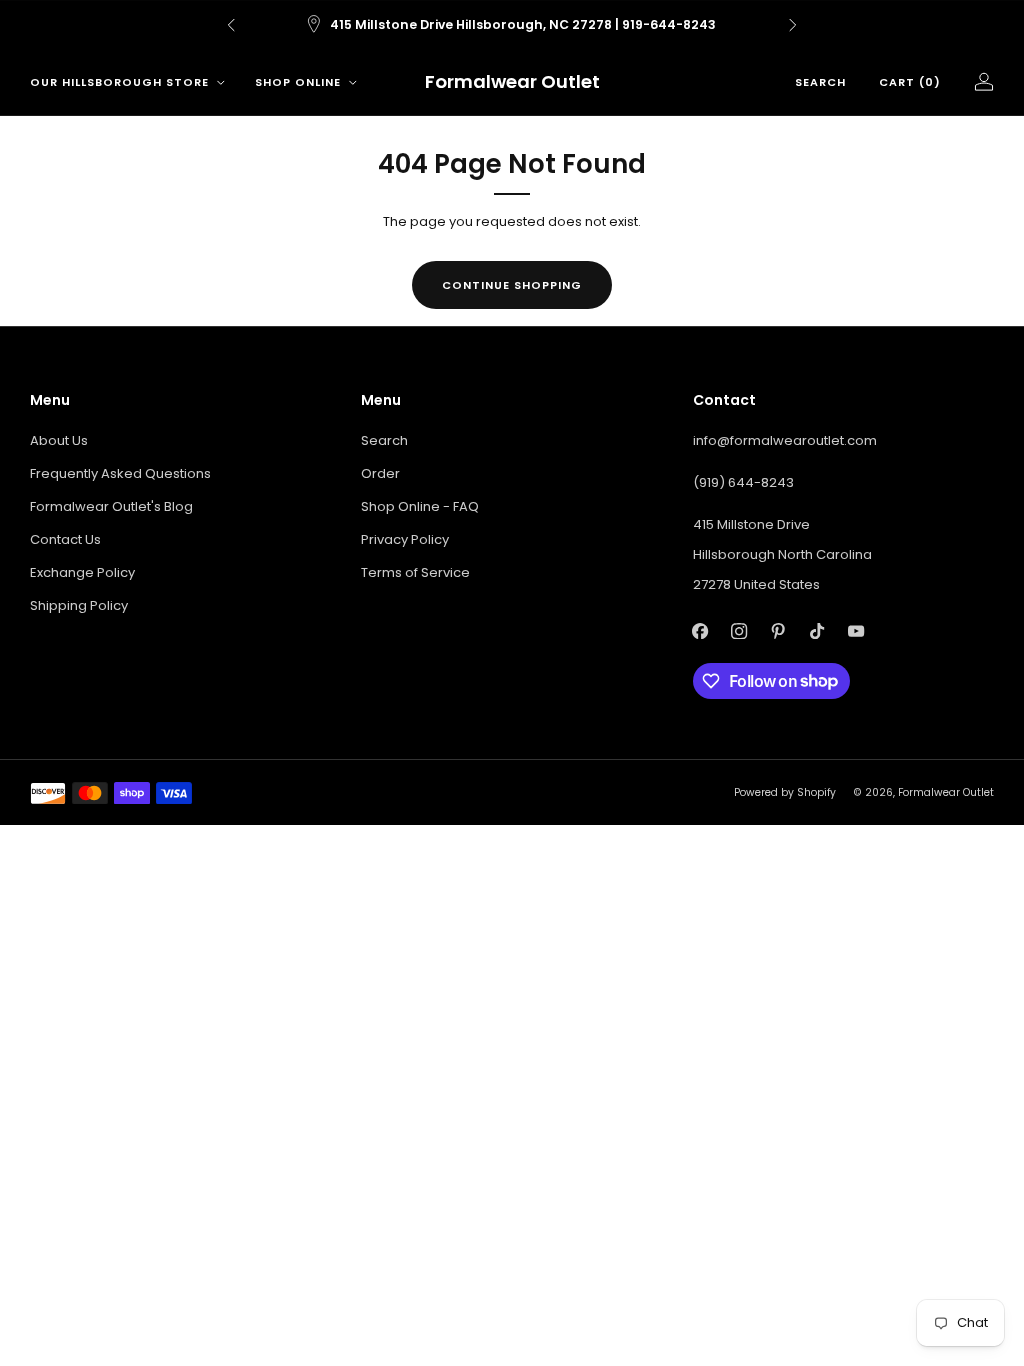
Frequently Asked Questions (120, 473)
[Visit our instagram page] (739, 631)
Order (380, 473)
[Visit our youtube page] (856, 631)
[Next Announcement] (793, 25)
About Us (59, 440)
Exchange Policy (82, 572)
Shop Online (298, 82)
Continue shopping (512, 285)
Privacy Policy (405, 539)
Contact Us (65, 539)
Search (820, 82)
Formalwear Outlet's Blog (111, 506)
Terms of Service (415, 572)
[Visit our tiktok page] (817, 631)
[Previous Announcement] (231, 25)
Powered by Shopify (785, 792)
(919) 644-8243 (743, 482)
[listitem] (512, 25)
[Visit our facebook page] (700, 631)
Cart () (910, 82)
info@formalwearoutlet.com (785, 440)
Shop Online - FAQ (420, 506)
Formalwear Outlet (512, 82)
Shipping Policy (79, 605)
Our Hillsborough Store (119, 82)
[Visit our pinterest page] (778, 631)
